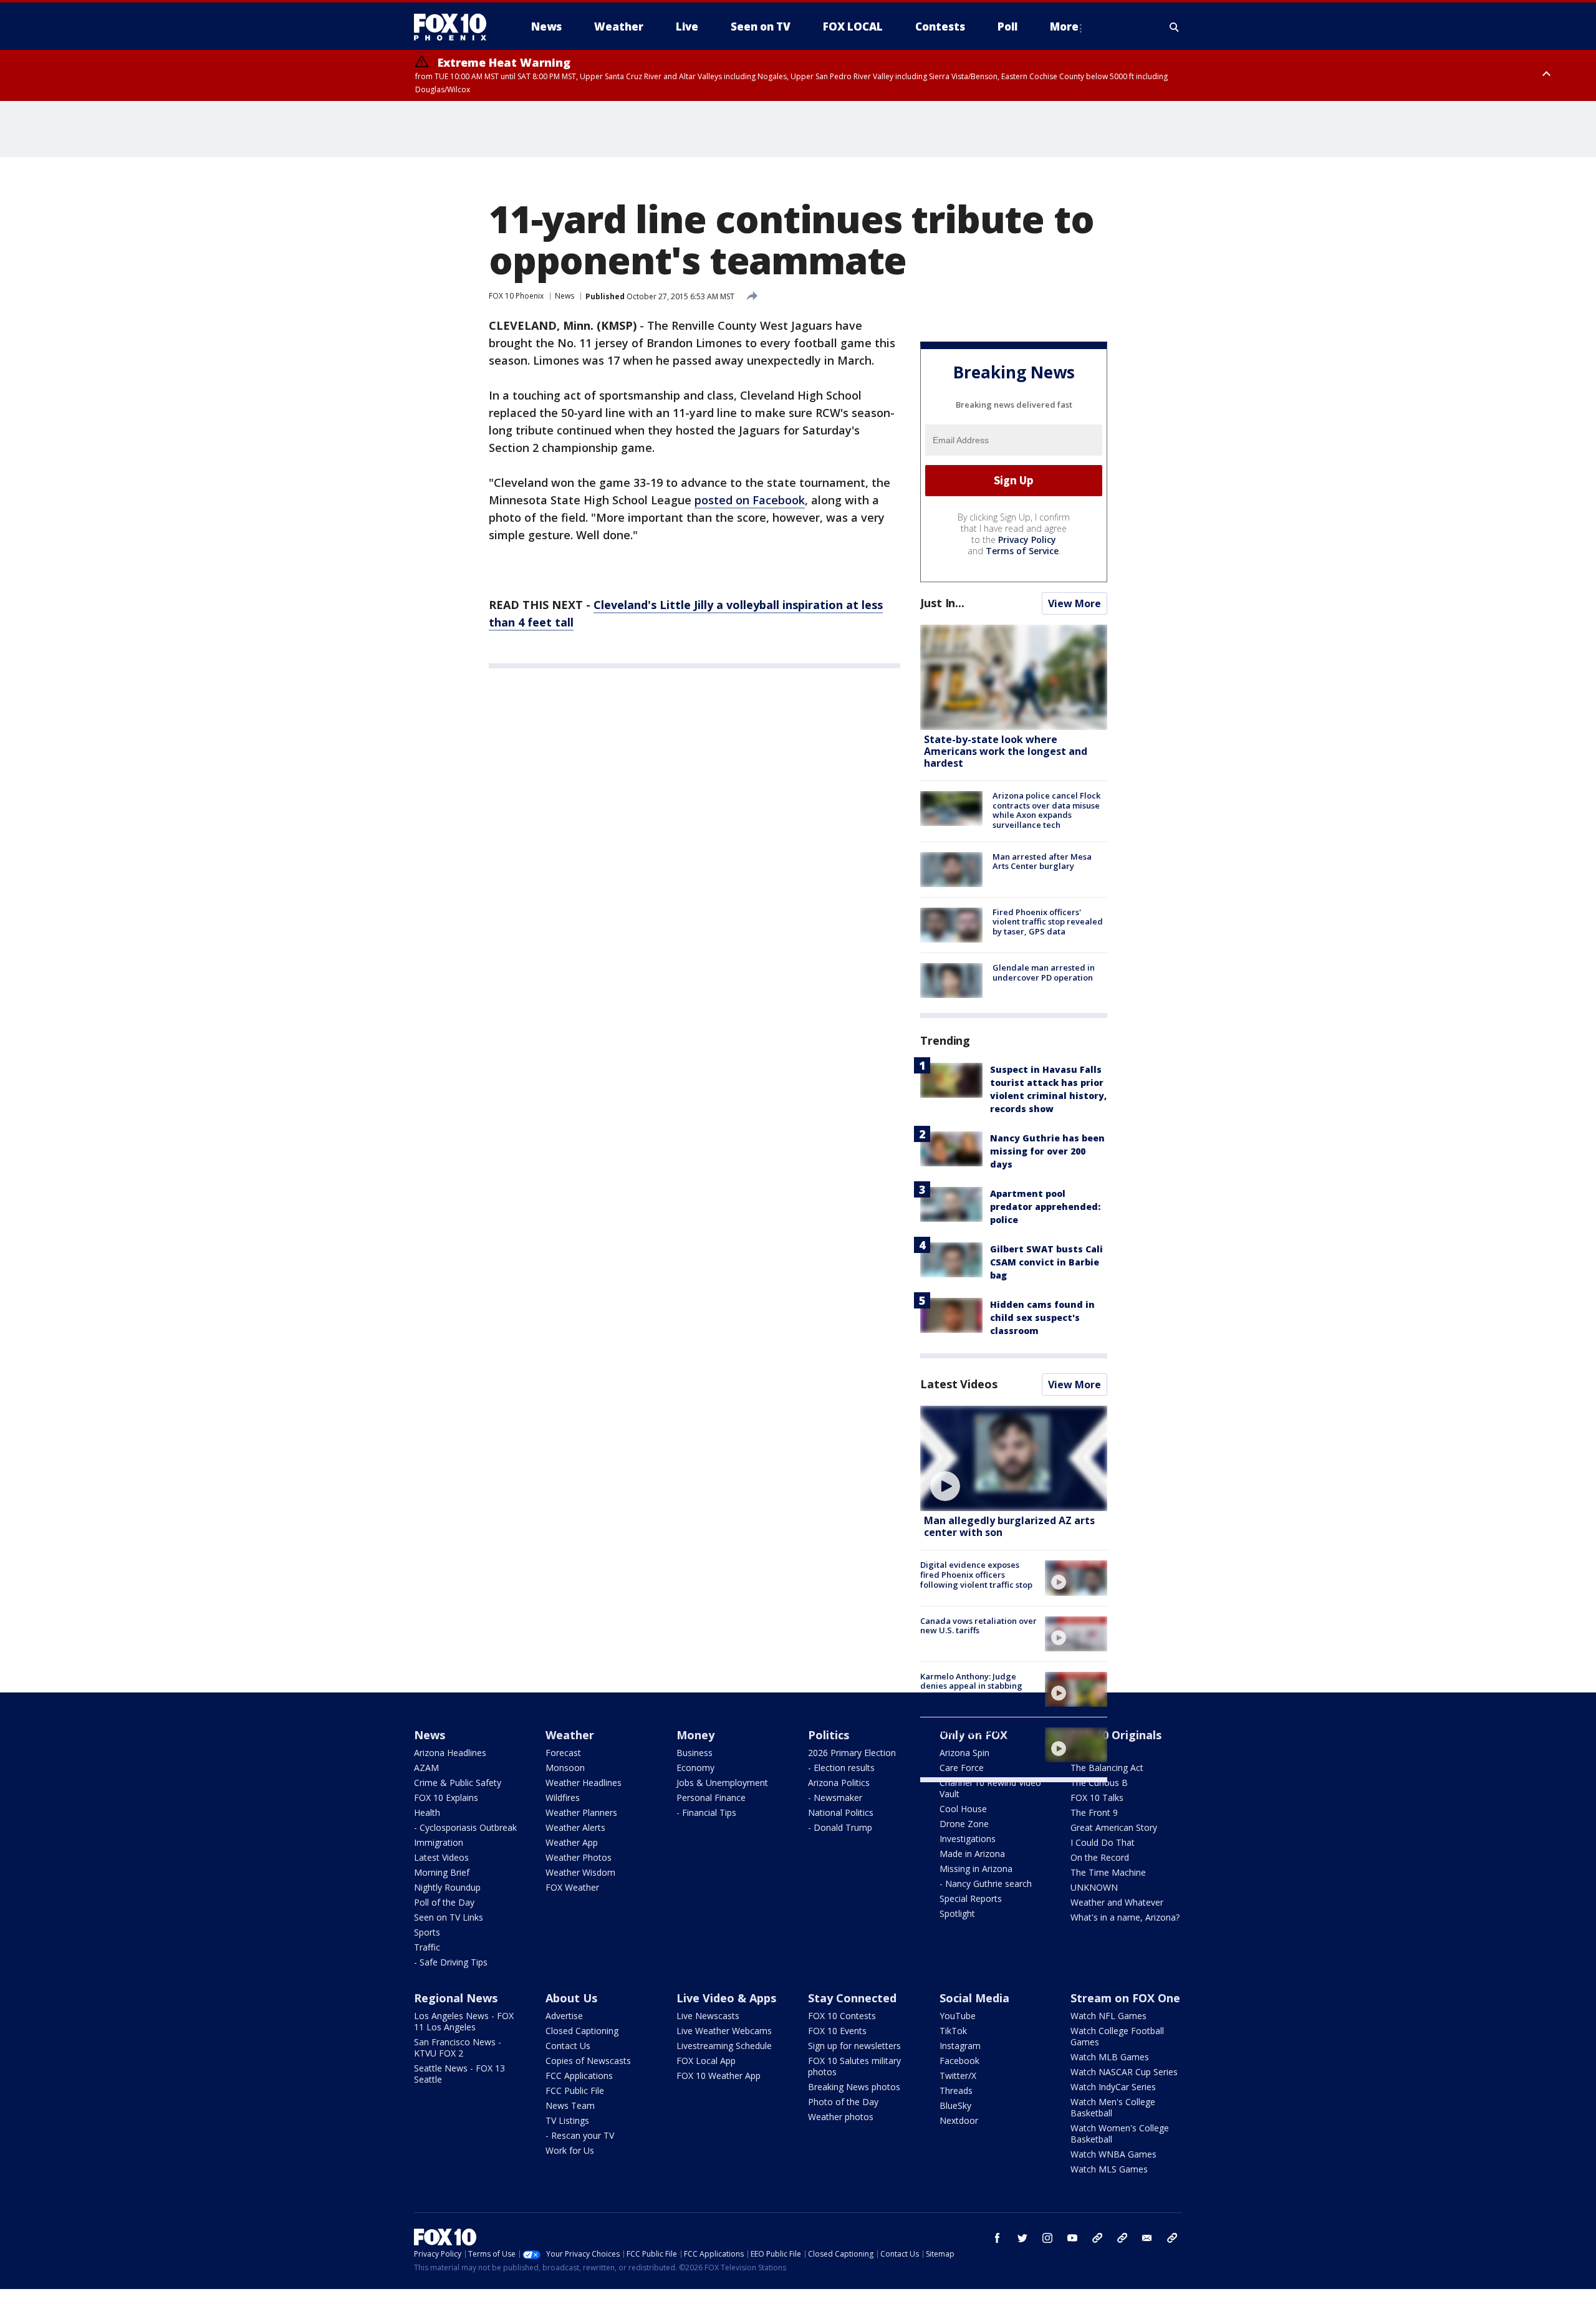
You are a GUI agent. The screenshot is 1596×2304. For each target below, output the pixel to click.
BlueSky (955, 2105)
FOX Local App (706, 2061)
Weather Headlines (584, 1783)
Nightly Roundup (447, 1887)
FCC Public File (575, 2090)
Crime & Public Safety (458, 1783)
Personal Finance (711, 1798)
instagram (1047, 2238)
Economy (695, 1768)
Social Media (974, 1998)
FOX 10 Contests (842, 2016)
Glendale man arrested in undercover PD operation (1044, 972)
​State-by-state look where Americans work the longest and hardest (1006, 751)
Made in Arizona (972, 1854)
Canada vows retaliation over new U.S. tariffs (978, 1626)
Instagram (960, 2046)
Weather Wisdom (580, 1872)
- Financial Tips (706, 1812)
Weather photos (841, 2117)
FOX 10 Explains (446, 1798)
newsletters (1172, 2238)
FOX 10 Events (837, 2031)
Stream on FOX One (1125, 1998)
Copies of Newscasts (588, 2061)
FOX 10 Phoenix (516, 296)
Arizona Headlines (450, 1753)
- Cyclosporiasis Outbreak (465, 1827)
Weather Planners (581, 1812)
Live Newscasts (708, 2016)
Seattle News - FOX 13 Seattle (459, 2074)
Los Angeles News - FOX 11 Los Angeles (464, 2021)
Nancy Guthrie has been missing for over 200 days (1047, 1151)
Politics (829, 1735)
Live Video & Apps (726, 1998)
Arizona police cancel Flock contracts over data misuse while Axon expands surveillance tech (1046, 810)
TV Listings (567, 2120)
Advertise (564, 2016)
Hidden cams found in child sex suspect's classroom (1042, 1318)
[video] (1014, 1458)
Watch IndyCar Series (1113, 2087)
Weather (570, 1735)
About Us (571, 1998)
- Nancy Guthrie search (986, 1884)
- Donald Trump (840, 1827)
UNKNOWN (1094, 1887)
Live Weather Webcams (724, 2031)
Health (427, 1812)
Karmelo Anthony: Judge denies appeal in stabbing (971, 1681)
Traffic (427, 1947)
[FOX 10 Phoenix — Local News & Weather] (455, 27)
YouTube (958, 2016)
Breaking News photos (854, 2087)
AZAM (426, 1768)
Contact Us (568, 2046)
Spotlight (957, 1913)
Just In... (942, 603)
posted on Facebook (750, 500)
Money (695, 1735)
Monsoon (565, 1768)
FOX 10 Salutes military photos (854, 2066)
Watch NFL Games (1108, 2016)
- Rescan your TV (580, 2135)
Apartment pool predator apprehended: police (1045, 1207)
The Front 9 (1094, 1812)
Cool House (963, 1809)
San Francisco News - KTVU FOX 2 (458, 2047)
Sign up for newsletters (854, 2046)
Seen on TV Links (449, 1917)
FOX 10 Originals (1116, 1735)
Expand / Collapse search (1175, 27)
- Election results (841, 1768)
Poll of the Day (444, 1902)
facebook (997, 2238)
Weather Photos (579, 1857)
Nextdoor (959, 2120)
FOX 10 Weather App (719, 2076)
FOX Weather (572, 1887)
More (1064, 26)
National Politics (841, 1812)
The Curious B (1099, 1783)
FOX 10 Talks (1097, 1798)
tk (1097, 2238)
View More (1074, 603)
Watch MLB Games (1110, 2057)
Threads (956, 2090)
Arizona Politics (839, 1783)
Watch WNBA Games (1113, 2154)
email (1147, 2238)
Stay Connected (852, 1998)
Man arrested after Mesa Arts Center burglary (1042, 862)
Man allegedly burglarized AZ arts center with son (1009, 1526)
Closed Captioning (582, 2031)
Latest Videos (959, 1384)
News (565, 296)
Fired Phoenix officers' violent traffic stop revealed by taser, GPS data (1048, 922)
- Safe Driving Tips (451, 1962)
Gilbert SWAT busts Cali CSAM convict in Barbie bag (1046, 1262)
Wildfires (563, 1798)
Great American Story (1114, 1827)
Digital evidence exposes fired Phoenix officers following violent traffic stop (976, 1574)
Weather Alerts (575, 1827)
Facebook (959, 2061)
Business (695, 1753)
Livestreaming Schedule (724, 2046)
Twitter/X (958, 2076)
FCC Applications (579, 2076)
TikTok (953, 2031)
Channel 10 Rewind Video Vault (990, 1788)
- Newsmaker (835, 1798)
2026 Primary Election (852, 1753)
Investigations (968, 1839)
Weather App (572, 1842)
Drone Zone (964, 1824)
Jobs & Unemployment (722, 1783)
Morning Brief (442, 1872)
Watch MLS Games (1109, 2169)
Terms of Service (1022, 551)
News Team (570, 2105)
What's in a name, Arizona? (1125, 1917)
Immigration (439, 1842)
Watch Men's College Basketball (1113, 2107)
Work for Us (570, 2150)
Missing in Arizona (976, 1869)
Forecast (563, 1753)
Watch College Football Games (1117, 2036)
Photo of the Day (843, 2102)
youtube (1072, 2238)
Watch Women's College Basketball (1120, 2134)
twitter (1022, 2238)
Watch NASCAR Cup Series (1124, 2072)
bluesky (1122, 2238)
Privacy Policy (1027, 540)
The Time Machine (1108, 1872)
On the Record (1100, 1857)
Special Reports (971, 1898)
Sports (427, 1932)
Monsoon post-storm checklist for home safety (970, 1737)
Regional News (456, 1998)
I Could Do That (1103, 1842)
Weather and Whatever (1117, 1902)
